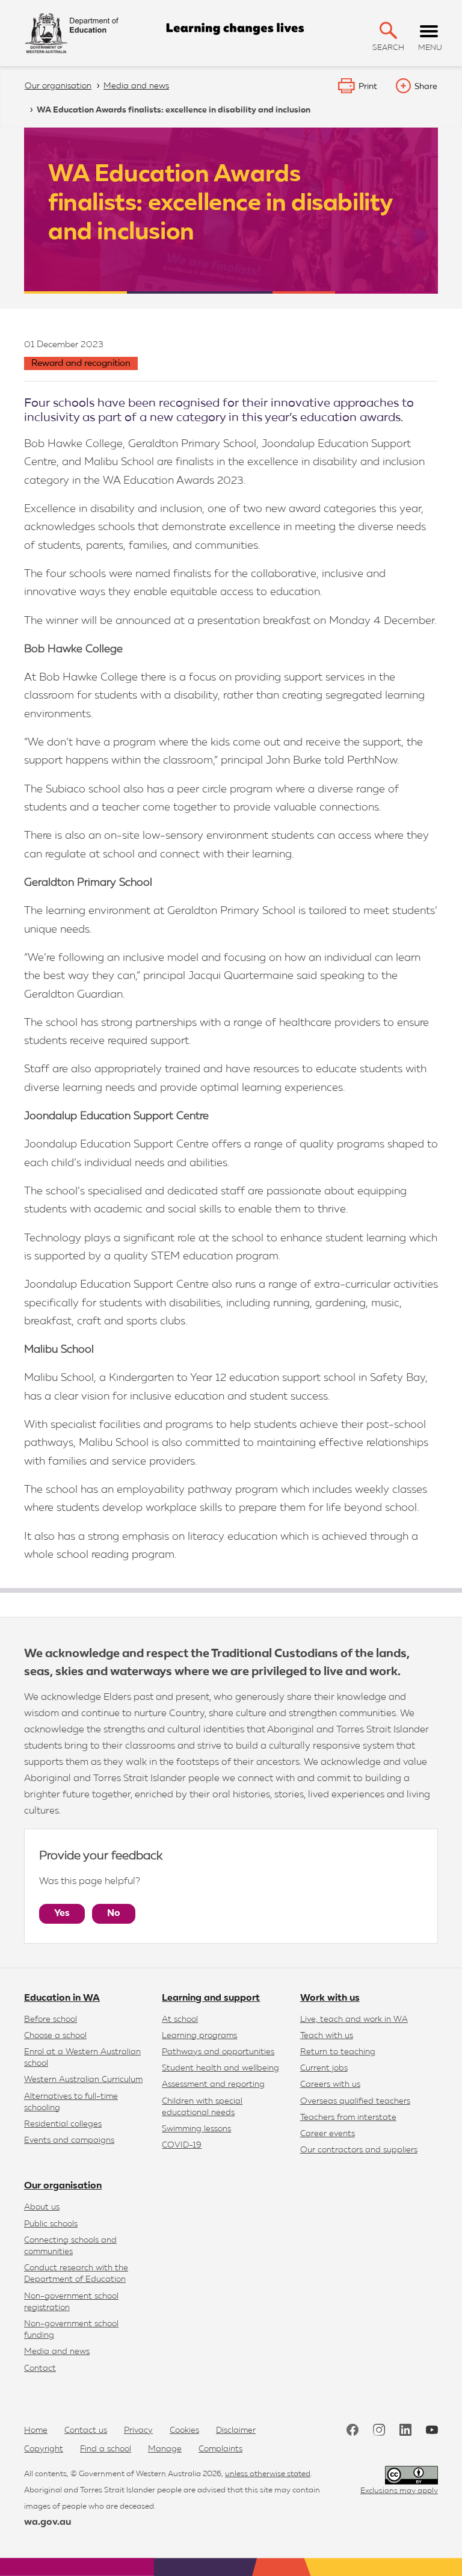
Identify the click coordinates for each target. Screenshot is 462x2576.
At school (180, 2019)
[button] (388, 30)
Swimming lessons (196, 2129)
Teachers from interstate (348, 2117)
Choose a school (55, 2036)
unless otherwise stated (268, 2474)
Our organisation (63, 2186)
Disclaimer (236, 2430)
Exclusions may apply (399, 2491)
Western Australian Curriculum (83, 2080)
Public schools (51, 2224)
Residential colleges (63, 2124)
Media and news (57, 2352)
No (114, 1913)
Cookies (184, 2430)
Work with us (330, 1998)
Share (426, 87)
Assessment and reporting (213, 2084)
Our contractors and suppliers (359, 2150)
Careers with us (330, 2084)
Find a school (106, 2449)
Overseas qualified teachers (355, 2101)
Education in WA (62, 1998)
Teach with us (327, 2036)
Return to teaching (338, 2052)
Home (36, 2430)
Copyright (44, 2449)
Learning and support (211, 1998)
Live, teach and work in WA (354, 2019)
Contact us (86, 2430)
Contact (40, 2368)
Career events (328, 2134)
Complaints (220, 2449)
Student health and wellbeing (220, 2068)
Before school (51, 2019)
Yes (62, 1913)
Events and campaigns (69, 2140)
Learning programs (199, 2036)
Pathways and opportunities (218, 2052)
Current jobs (324, 2068)
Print (368, 87)
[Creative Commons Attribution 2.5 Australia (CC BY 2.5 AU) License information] (411, 2475)
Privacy (138, 2430)
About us (42, 2207)
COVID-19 (182, 2145)
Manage (165, 2449)
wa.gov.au (48, 2522)
